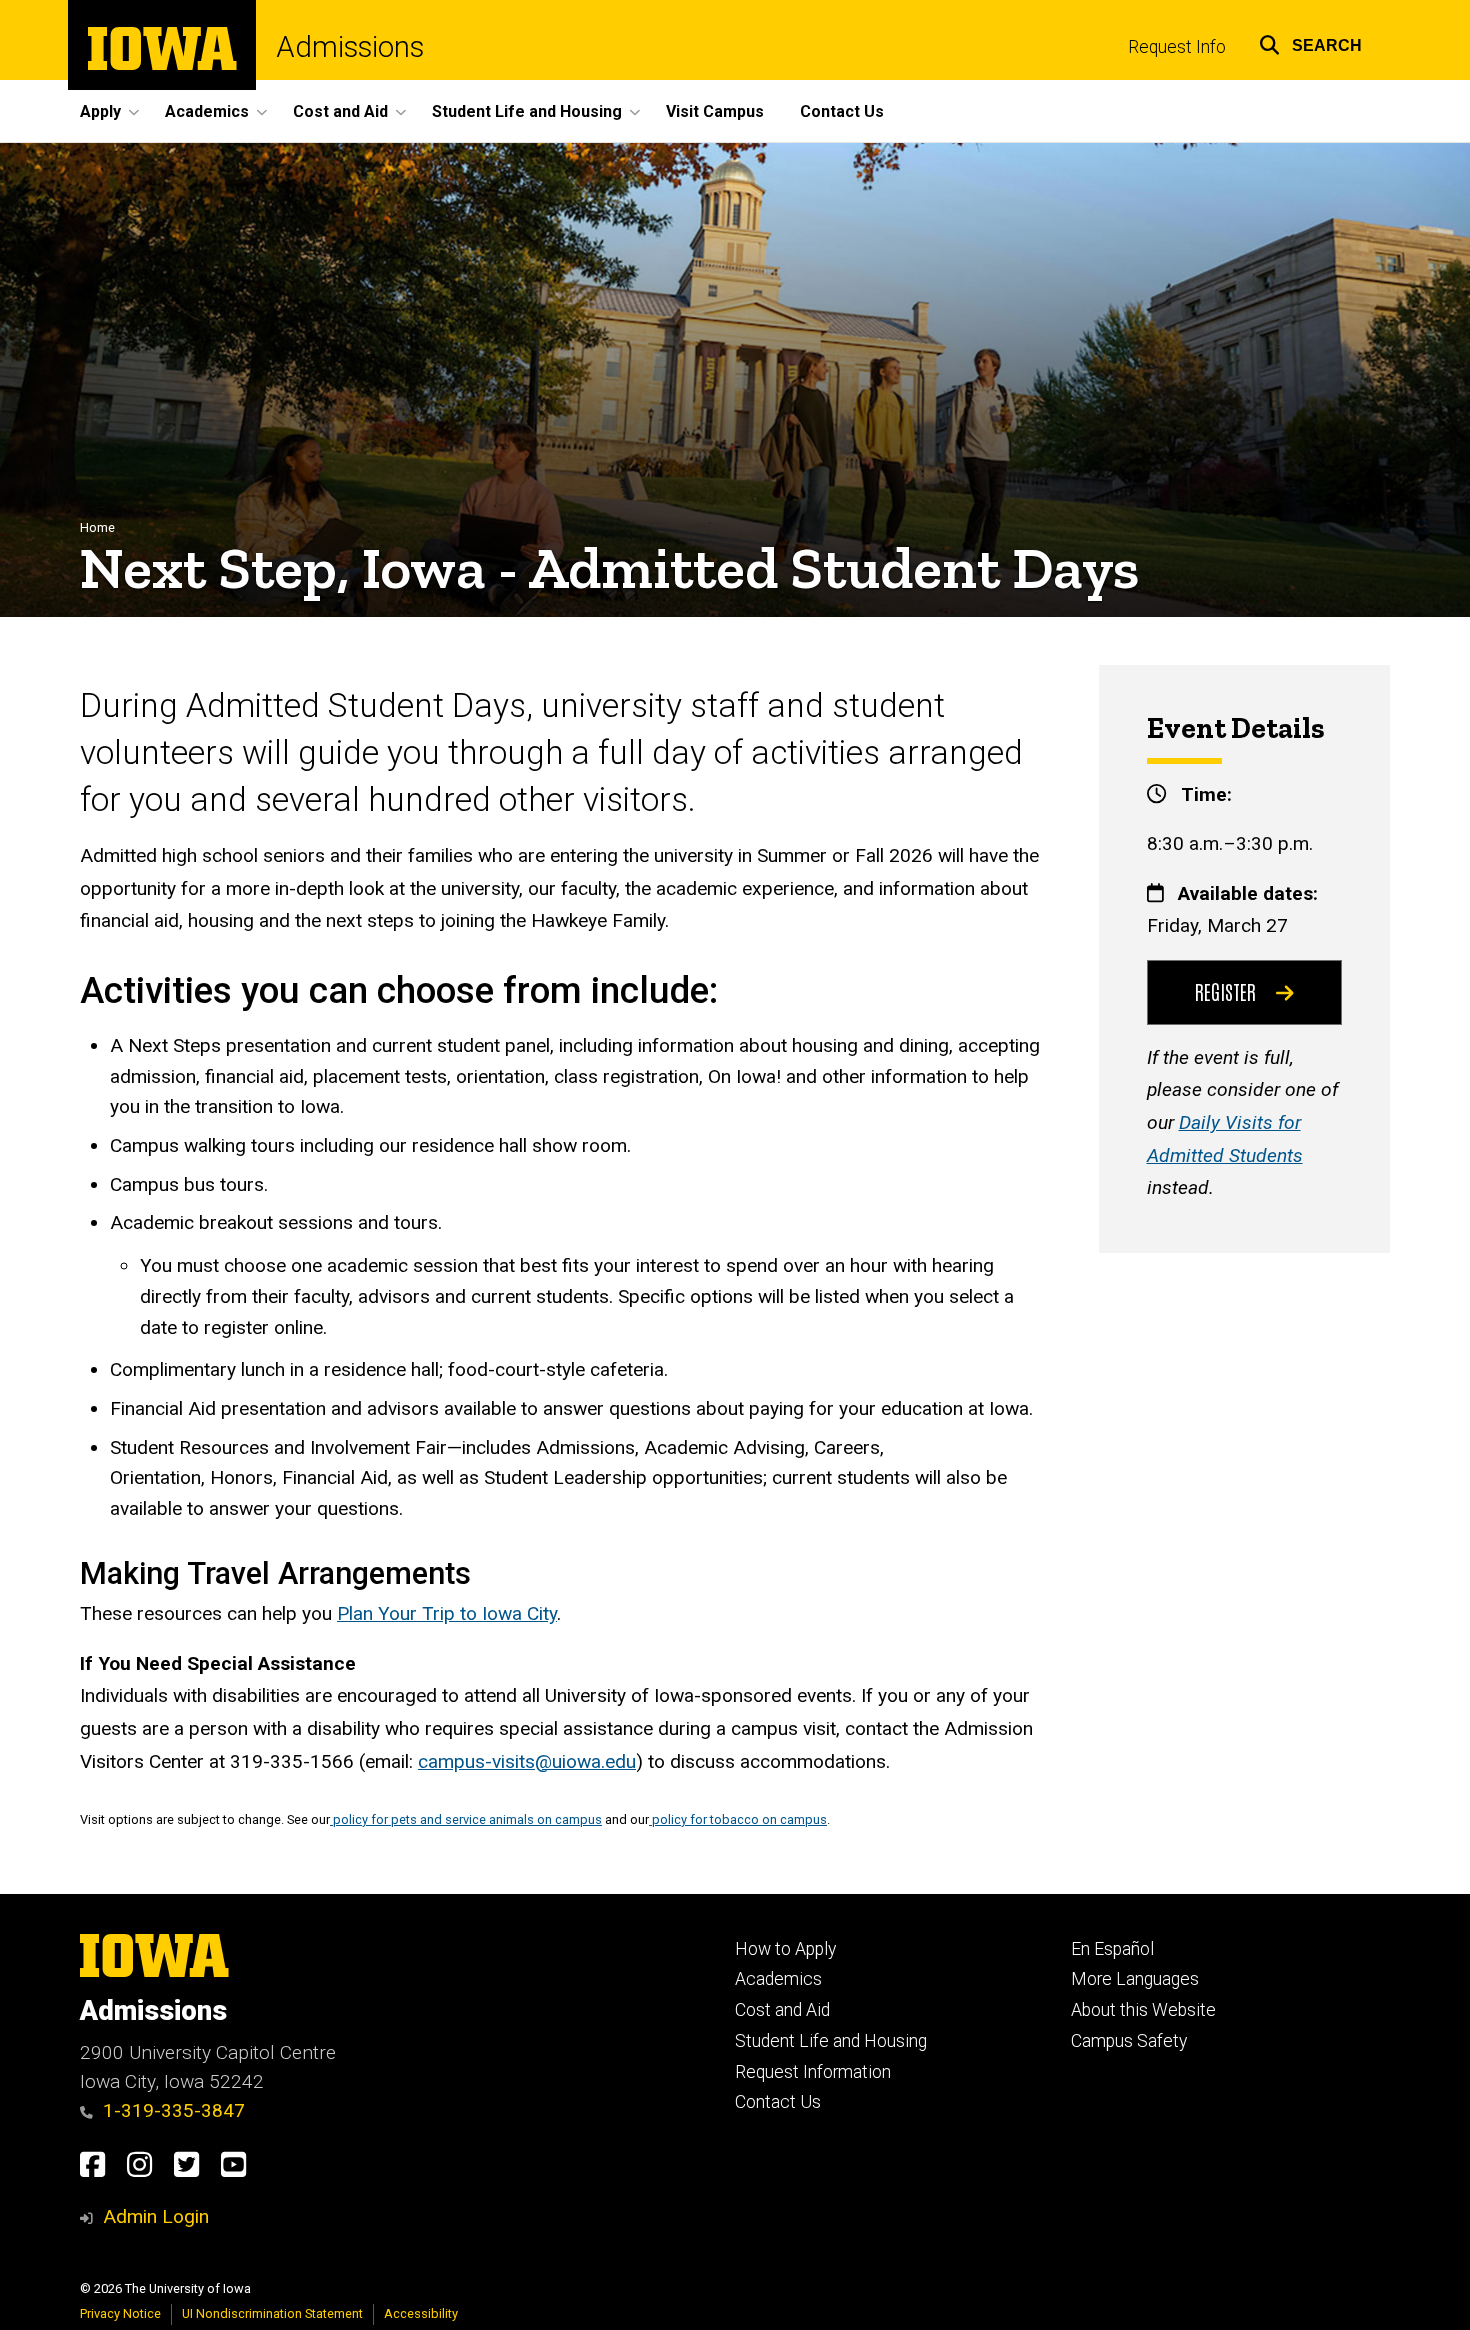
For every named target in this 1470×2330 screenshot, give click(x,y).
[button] (1310, 42)
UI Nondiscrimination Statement (272, 2313)
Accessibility (421, 2313)
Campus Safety (1129, 2041)
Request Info (1177, 47)
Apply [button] (100, 111)
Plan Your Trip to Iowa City (447, 1613)
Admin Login (156, 2216)
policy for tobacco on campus (738, 1819)
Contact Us (842, 111)
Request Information (813, 2072)
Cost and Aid (782, 2010)
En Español (1112, 1949)
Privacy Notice (120, 2313)
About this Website (1143, 2010)
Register (1225, 991)
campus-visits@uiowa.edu (527, 1761)
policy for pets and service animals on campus (466, 1819)
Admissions (350, 47)
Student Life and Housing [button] (527, 111)
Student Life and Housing (831, 2041)
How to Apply (785, 1949)
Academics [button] (207, 111)
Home (97, 527)
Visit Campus (715, 111)
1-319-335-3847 (174, 2110)
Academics (778, 1979)
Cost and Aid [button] (340, 111)
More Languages (1135, 1979)
